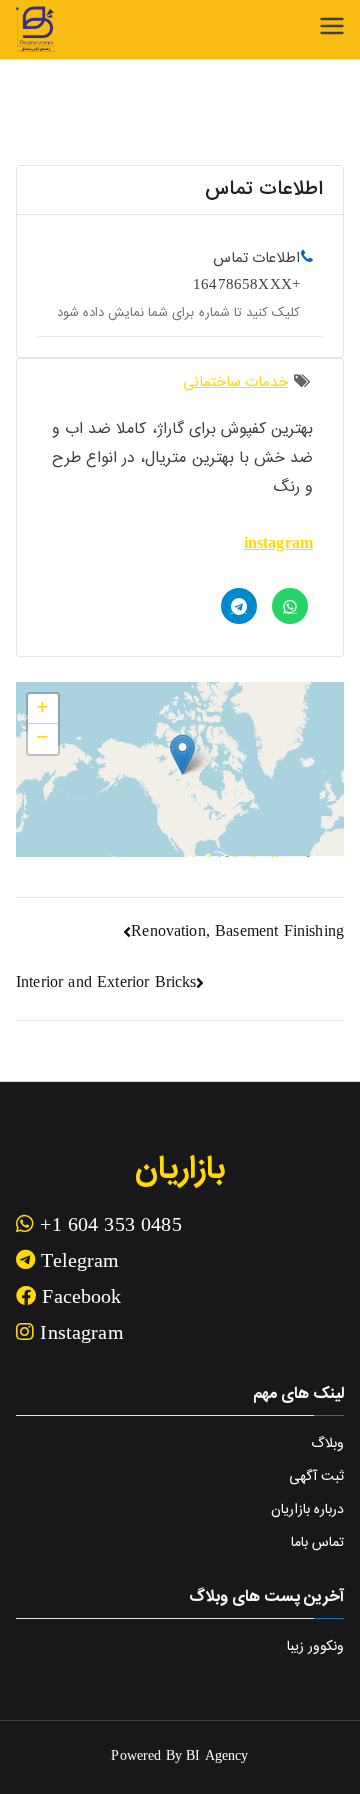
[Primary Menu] (332, 26)
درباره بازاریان (307, 1510)
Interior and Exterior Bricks (106, 983)
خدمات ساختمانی (235, 382)
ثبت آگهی (316, 1477)
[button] (182, 754)
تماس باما (317, 1543)
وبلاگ (327, 1444)
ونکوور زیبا (315, 1647)
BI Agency (217, 1757)
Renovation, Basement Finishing (237, 932)
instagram (278, 544)
